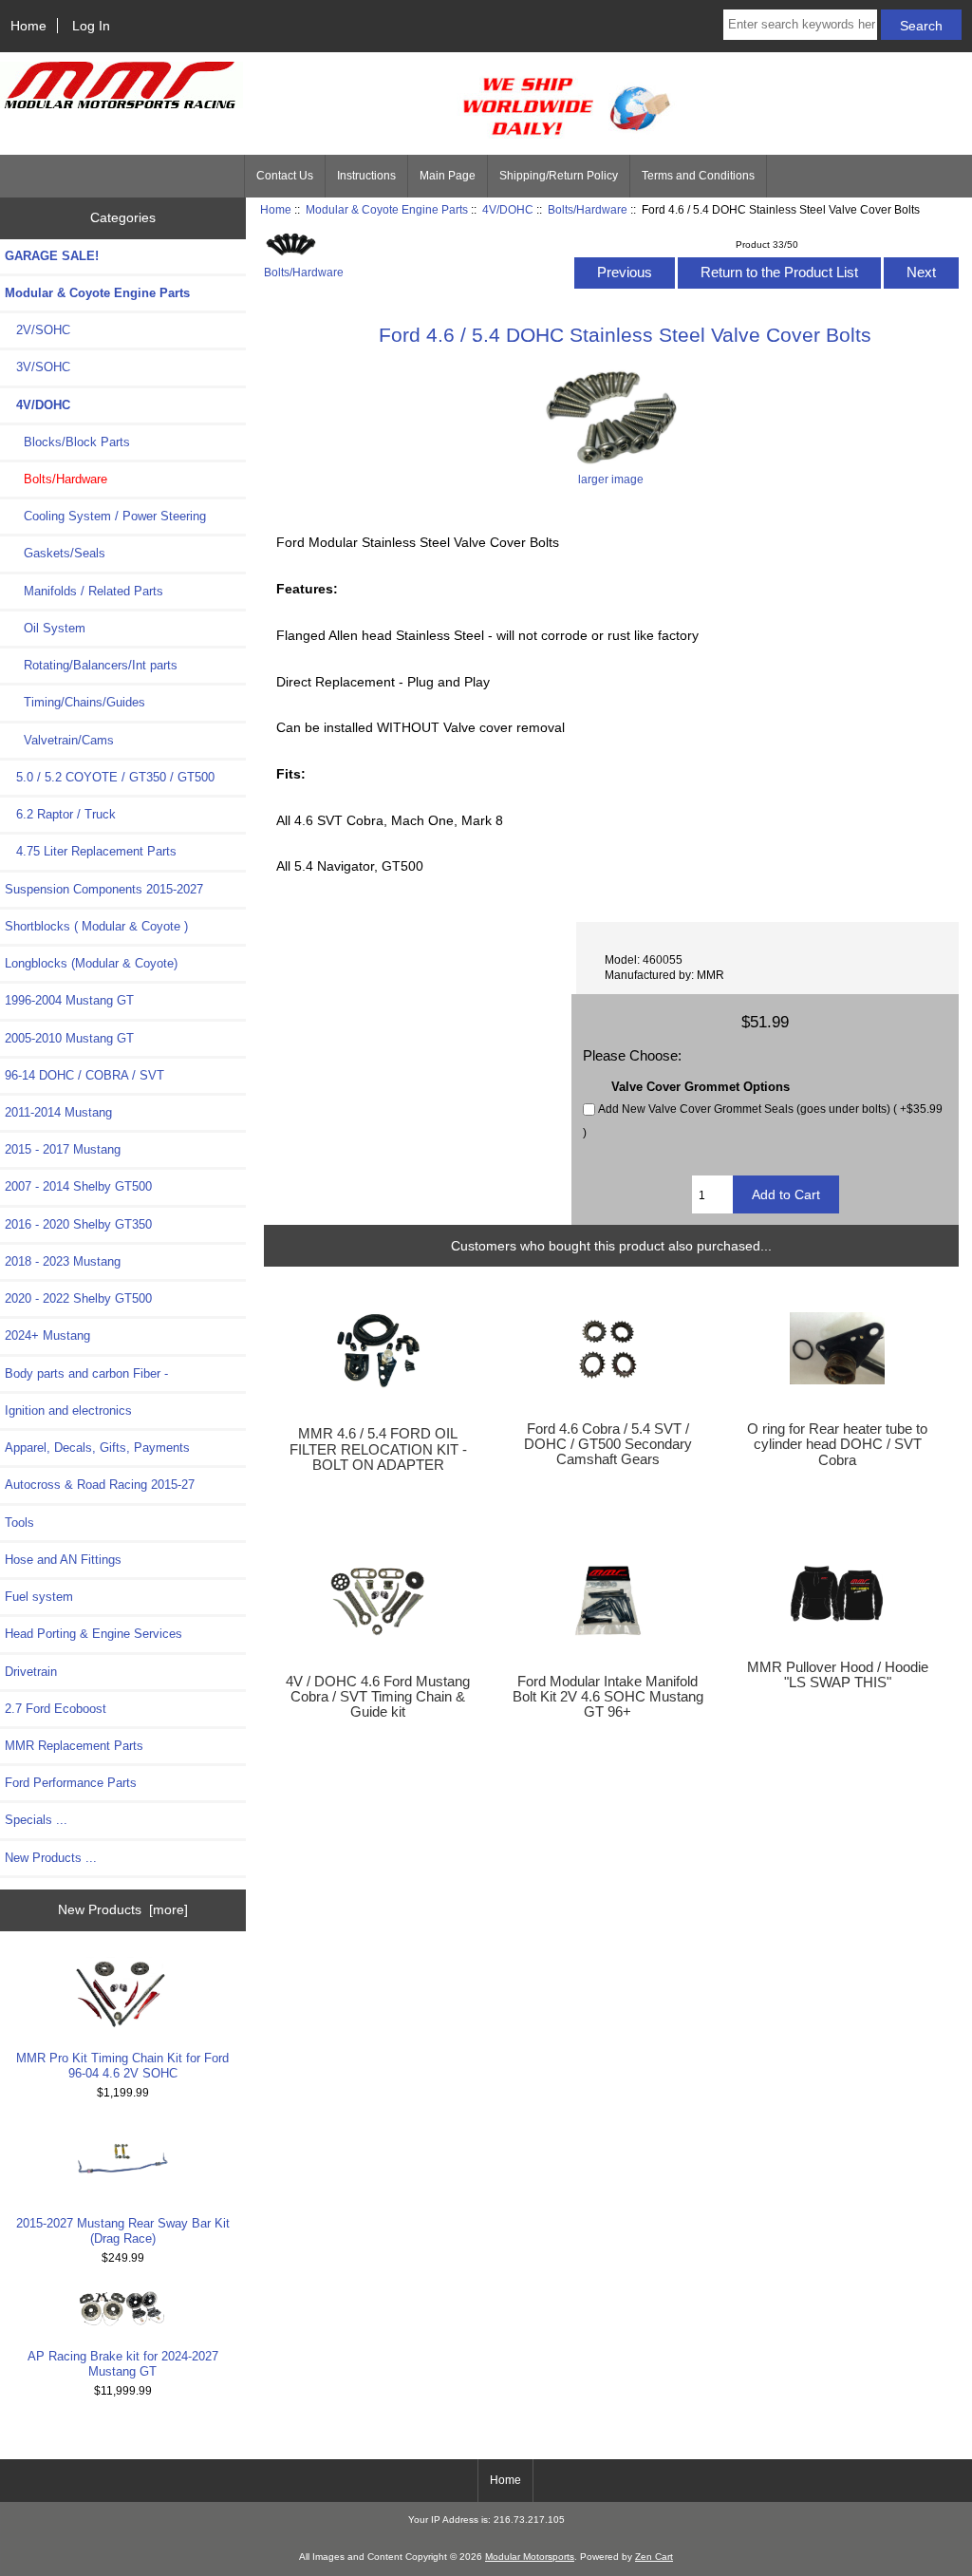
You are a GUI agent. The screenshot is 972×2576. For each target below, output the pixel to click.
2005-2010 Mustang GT (69, 1038)
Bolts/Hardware (588, 209)
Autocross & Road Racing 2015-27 (100, 1485)
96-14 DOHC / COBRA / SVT (84, 1075)
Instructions (366, 176)
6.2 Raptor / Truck (60, 814)
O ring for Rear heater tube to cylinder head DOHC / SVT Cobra (837, 1444)
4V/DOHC (508, 209)
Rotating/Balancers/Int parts (91, 665)
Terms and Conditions (698, 176)
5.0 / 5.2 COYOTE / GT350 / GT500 (110, 777)
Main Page (448, 176)
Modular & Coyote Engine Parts (387, 209)
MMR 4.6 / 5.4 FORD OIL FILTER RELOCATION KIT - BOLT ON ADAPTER (378, 1449)
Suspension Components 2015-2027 (104, 889)
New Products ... (51, 1858)
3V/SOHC (37, 367)
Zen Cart (654, 2557)
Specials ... (36, 1820)
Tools (19, 1523)
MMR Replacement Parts (74, 1746)
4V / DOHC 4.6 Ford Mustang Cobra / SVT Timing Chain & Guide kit (378, 1697)
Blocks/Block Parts (67, 442)
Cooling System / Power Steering (105, 516)
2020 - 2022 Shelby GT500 (78, 1298)
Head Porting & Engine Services (93, 1634)
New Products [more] (123, 1909)
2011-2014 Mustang (58, 1112)
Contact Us (285, 176)
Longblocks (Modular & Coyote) (91, 963)
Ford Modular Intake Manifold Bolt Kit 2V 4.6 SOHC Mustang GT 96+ (608, 1697)
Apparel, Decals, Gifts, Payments (97, 1448)
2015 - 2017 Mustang (63, 1149)
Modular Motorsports (530, 2557)
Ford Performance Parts (71, 1783)
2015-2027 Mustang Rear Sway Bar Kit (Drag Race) (123, 2231)
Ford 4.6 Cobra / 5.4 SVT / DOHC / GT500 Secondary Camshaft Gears (608, 1444)
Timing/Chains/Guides (75, 702)
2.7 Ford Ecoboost (56, 1709)
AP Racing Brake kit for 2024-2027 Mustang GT (123, 2364)
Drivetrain (31, 1672)
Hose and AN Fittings (63, 1560)
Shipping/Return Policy (559, 176)
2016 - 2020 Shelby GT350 (78, 1224)
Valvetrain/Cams (59, 740)
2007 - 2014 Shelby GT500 (78, 1186)
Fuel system (39, 1597)
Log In (91, 26)
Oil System (45, 628)
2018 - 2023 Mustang (63, 1261)
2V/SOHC (37, 330)
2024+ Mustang (47, 1335)
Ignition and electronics (68, 1410)
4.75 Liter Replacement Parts (91, 851)
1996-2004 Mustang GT (69, 1000)
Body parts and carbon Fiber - (86, 1373)
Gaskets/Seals (55, 553)
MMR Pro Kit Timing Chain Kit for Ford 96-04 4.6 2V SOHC (122, 2066)
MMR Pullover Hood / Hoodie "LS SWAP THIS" (838, 1675)
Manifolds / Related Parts (84, 591)
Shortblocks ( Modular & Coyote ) (96, 926)
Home (28, 26)
